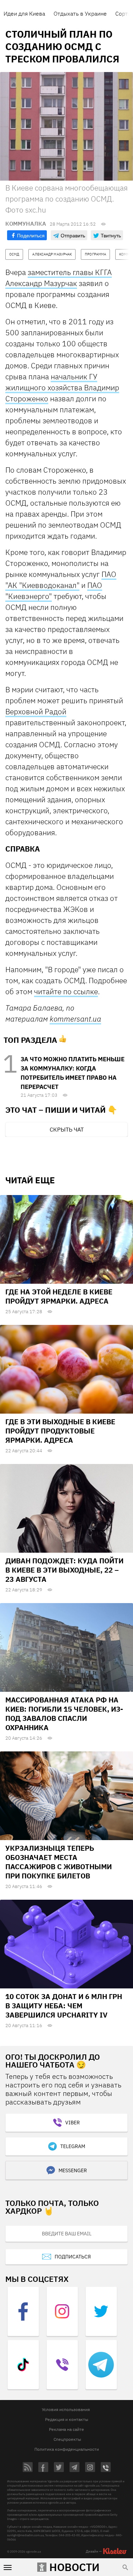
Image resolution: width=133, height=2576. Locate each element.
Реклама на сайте (66, 2429)
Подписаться (73, 2257)
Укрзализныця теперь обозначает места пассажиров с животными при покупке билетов (59, 1862)
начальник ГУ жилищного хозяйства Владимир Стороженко (62, 387)
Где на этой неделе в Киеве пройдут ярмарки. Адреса (59, 1296)
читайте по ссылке (66, 991)
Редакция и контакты (67, 2419)
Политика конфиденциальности (67, 2449)
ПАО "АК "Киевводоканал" (61, 580)
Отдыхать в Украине (80, 13)
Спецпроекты (67, 2439)
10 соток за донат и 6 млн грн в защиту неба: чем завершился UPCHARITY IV (64, 2006)
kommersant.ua (75, 1019)
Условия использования (66, 2409)
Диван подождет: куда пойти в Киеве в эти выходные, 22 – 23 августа (64, 1570)
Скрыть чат (67, 1129)
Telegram (73, 2146)
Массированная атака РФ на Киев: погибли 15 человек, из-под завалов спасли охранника (64, 1714)
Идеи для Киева (24, 13)
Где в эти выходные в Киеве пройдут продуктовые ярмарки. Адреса (60, 1431)
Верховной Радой (36, 711)
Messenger (73, 2170)
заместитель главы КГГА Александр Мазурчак (59, 278)
